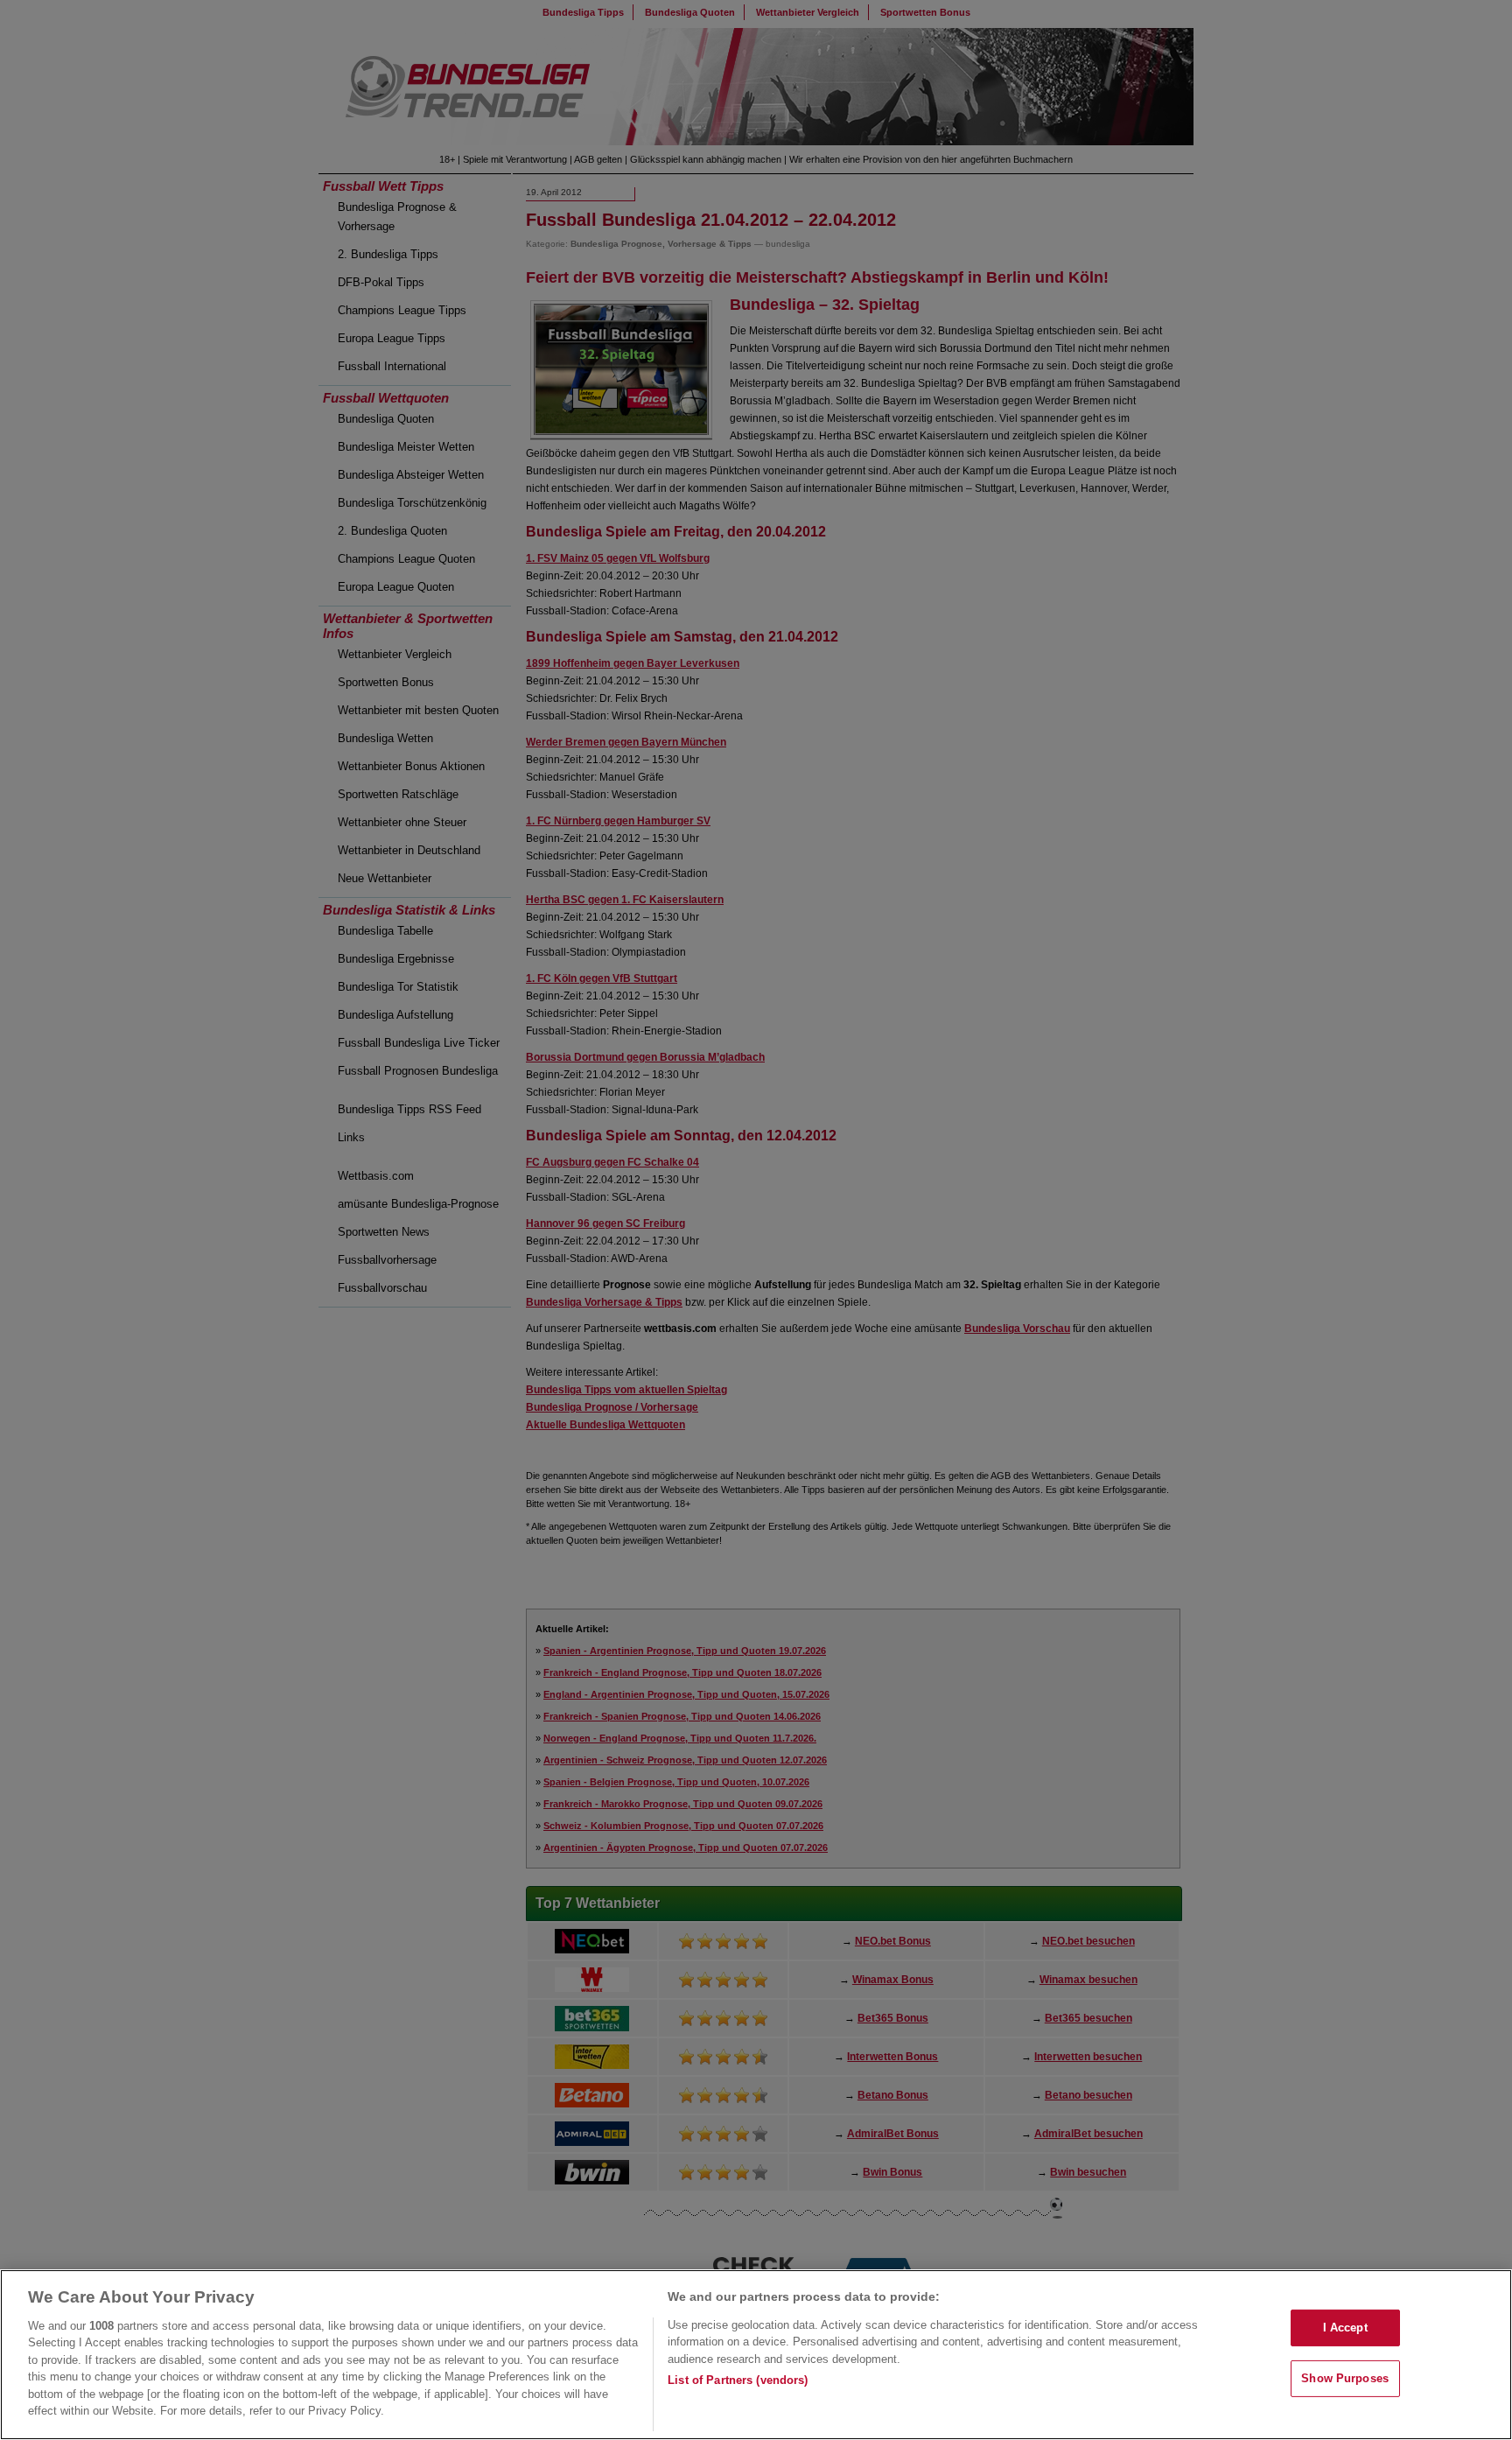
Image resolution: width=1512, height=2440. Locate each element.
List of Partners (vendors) (738, 2380)
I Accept (1345, 2328)
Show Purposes (1345, 2378)
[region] (756, 2355)
